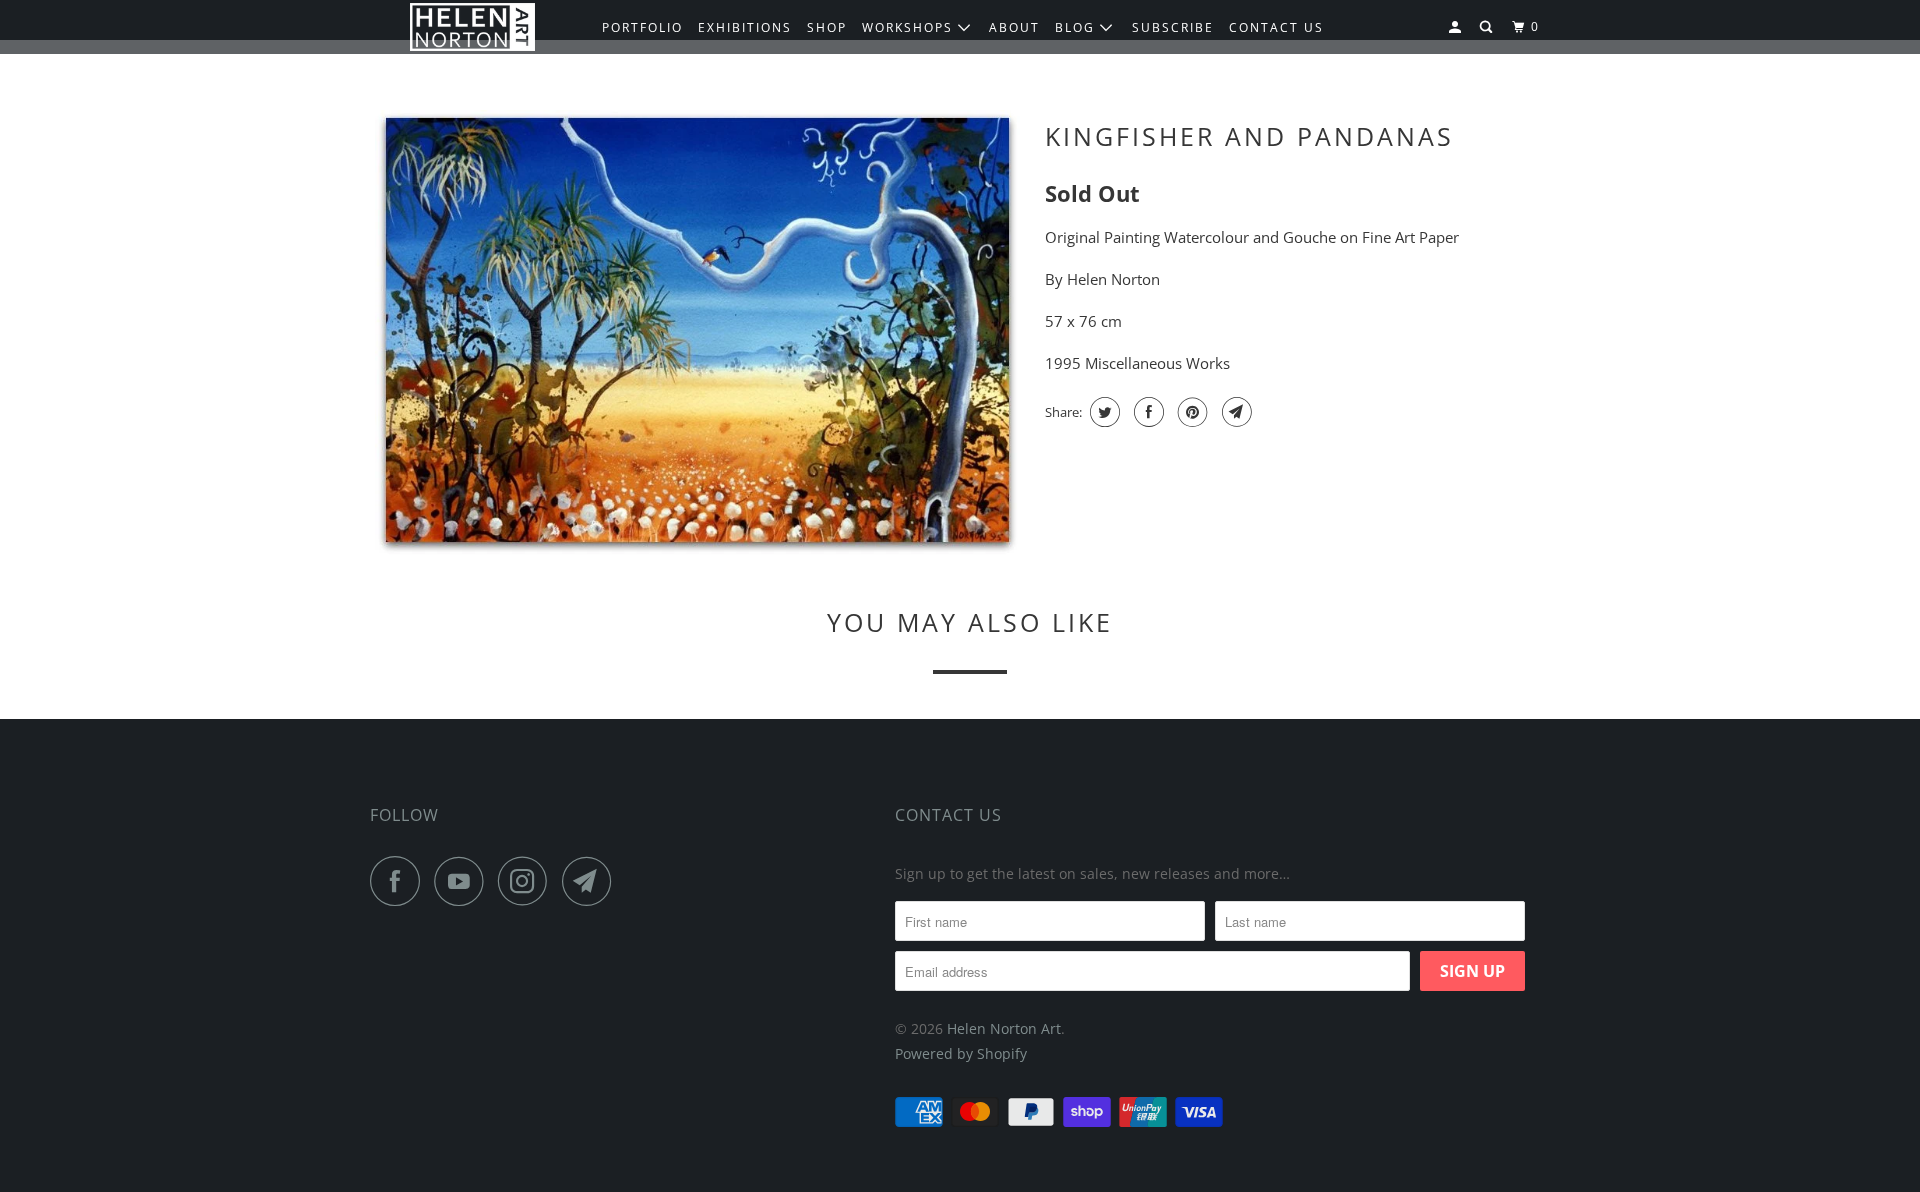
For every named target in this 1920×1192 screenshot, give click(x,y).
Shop (827, 27)
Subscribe (1173, 27)
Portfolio (642, 27)
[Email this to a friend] (1234, 412)
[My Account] (1457, 27)
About (1014, 27)
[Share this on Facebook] (1146, 412)
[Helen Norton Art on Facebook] (400, 881)
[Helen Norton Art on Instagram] (528, 881)
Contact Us (948, 815)
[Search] (1488, 27)
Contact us (1276, 27)
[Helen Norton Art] (472, 27)
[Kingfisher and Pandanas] (697, 333)
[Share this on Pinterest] (1190, 412)
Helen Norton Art (1004, 1028)
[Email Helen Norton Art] (592, 881)
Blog (1077, 27)
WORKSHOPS (910, 27)
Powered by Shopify (961, 1053)
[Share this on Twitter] (1102, 412)
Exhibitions (745, 27)
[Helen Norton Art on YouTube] (464, 881)
